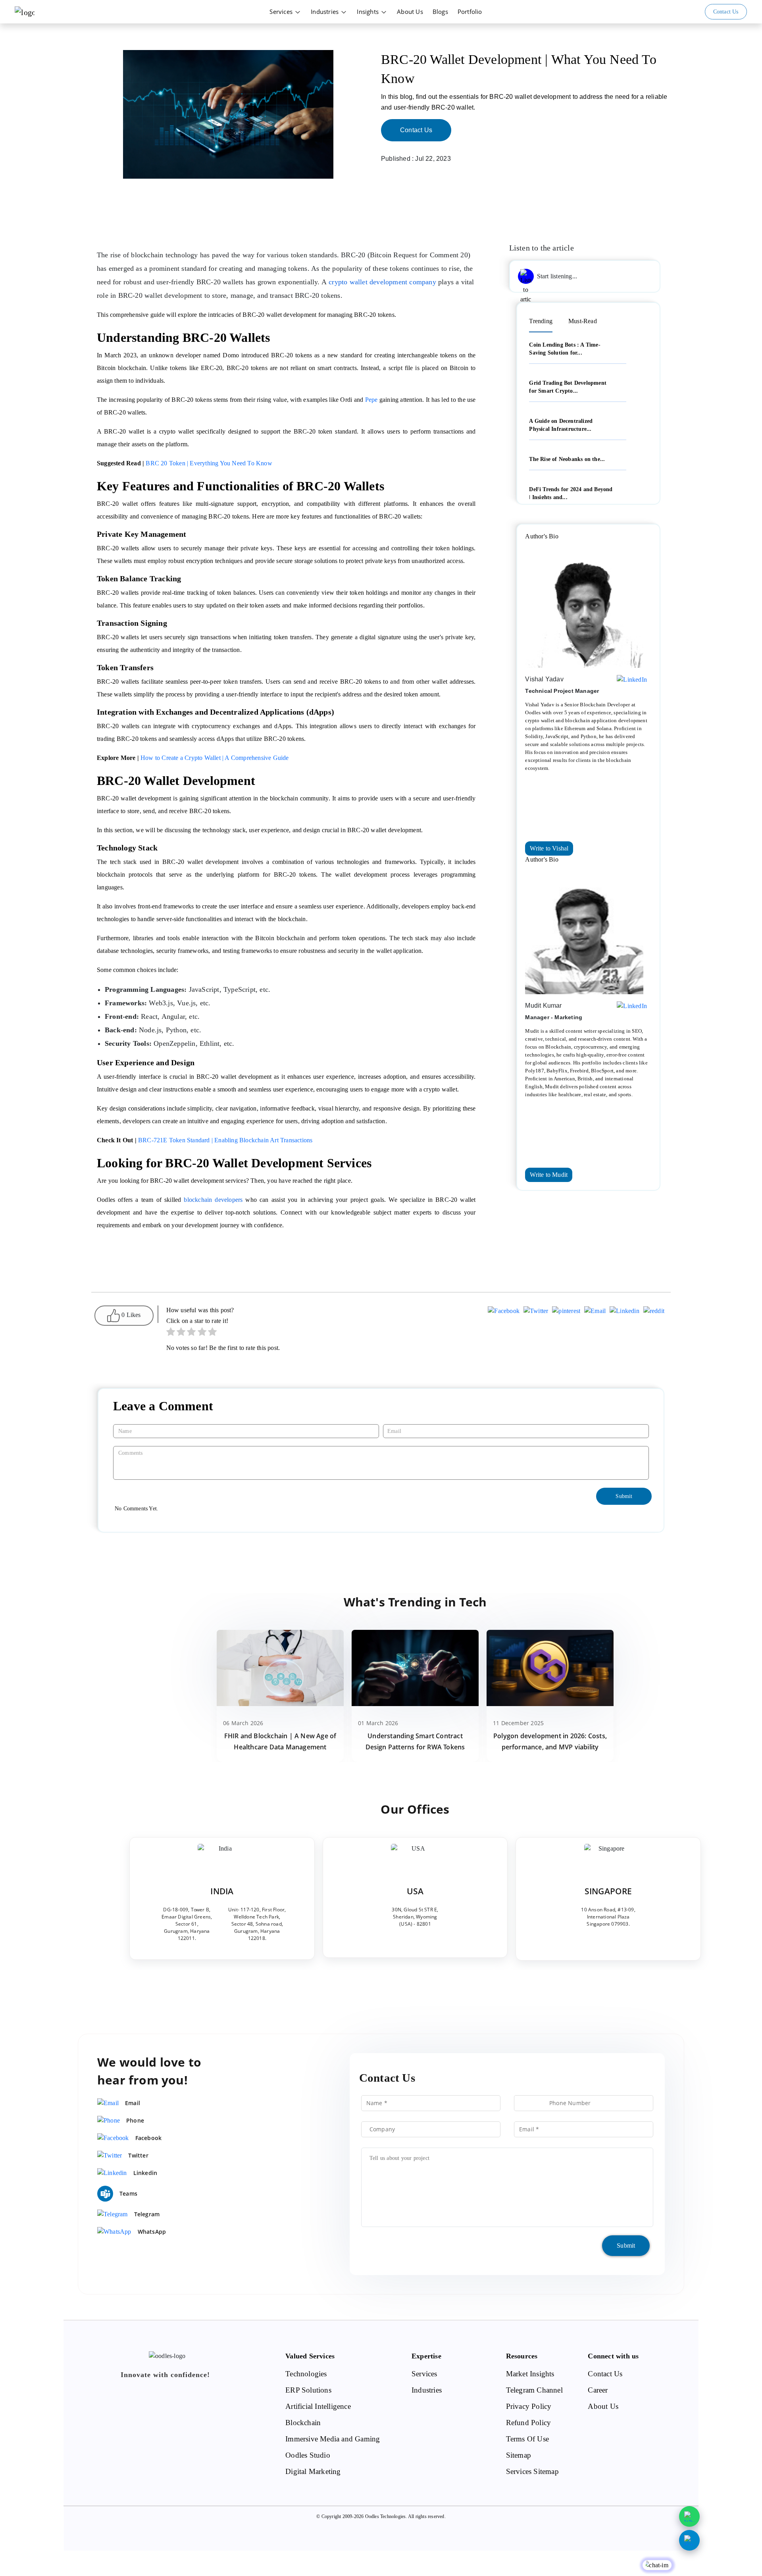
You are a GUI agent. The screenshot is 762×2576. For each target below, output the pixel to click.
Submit (626, 2245)
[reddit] (654, 1312)
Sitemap (519, 2455)
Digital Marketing (313, 2471)
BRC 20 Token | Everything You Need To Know (209, 463)
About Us (410, 12)
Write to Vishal (549, 848)
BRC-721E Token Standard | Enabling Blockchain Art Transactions (225, 1140)
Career (598, 2390)
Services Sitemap (532, 2471)
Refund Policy (529, 2423)
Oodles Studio (308, 2455)
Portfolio (470, 12)
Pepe (371, 400)
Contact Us (416, 130)
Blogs (440, 12)
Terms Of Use (527, 2439)
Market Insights (530, 2374)
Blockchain (303, 2423)
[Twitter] (536, 1312)
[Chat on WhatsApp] (689, 2516)
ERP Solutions (308, 2390)
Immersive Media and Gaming (333, 2439)
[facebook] (504, 1312)
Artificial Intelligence (318, 2406)
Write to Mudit (549, 1175)
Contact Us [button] (726, 12)
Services (282, 12)
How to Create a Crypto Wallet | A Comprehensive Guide (215, 758)
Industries (325, 12)
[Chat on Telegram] (689, 2540)
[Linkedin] (624, 1312)
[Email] (595, 1312)
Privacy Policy (529, 2406)
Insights (368, 12)
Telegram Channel (534, 2390)
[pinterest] (566, 1312)
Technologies (306, 2374)
